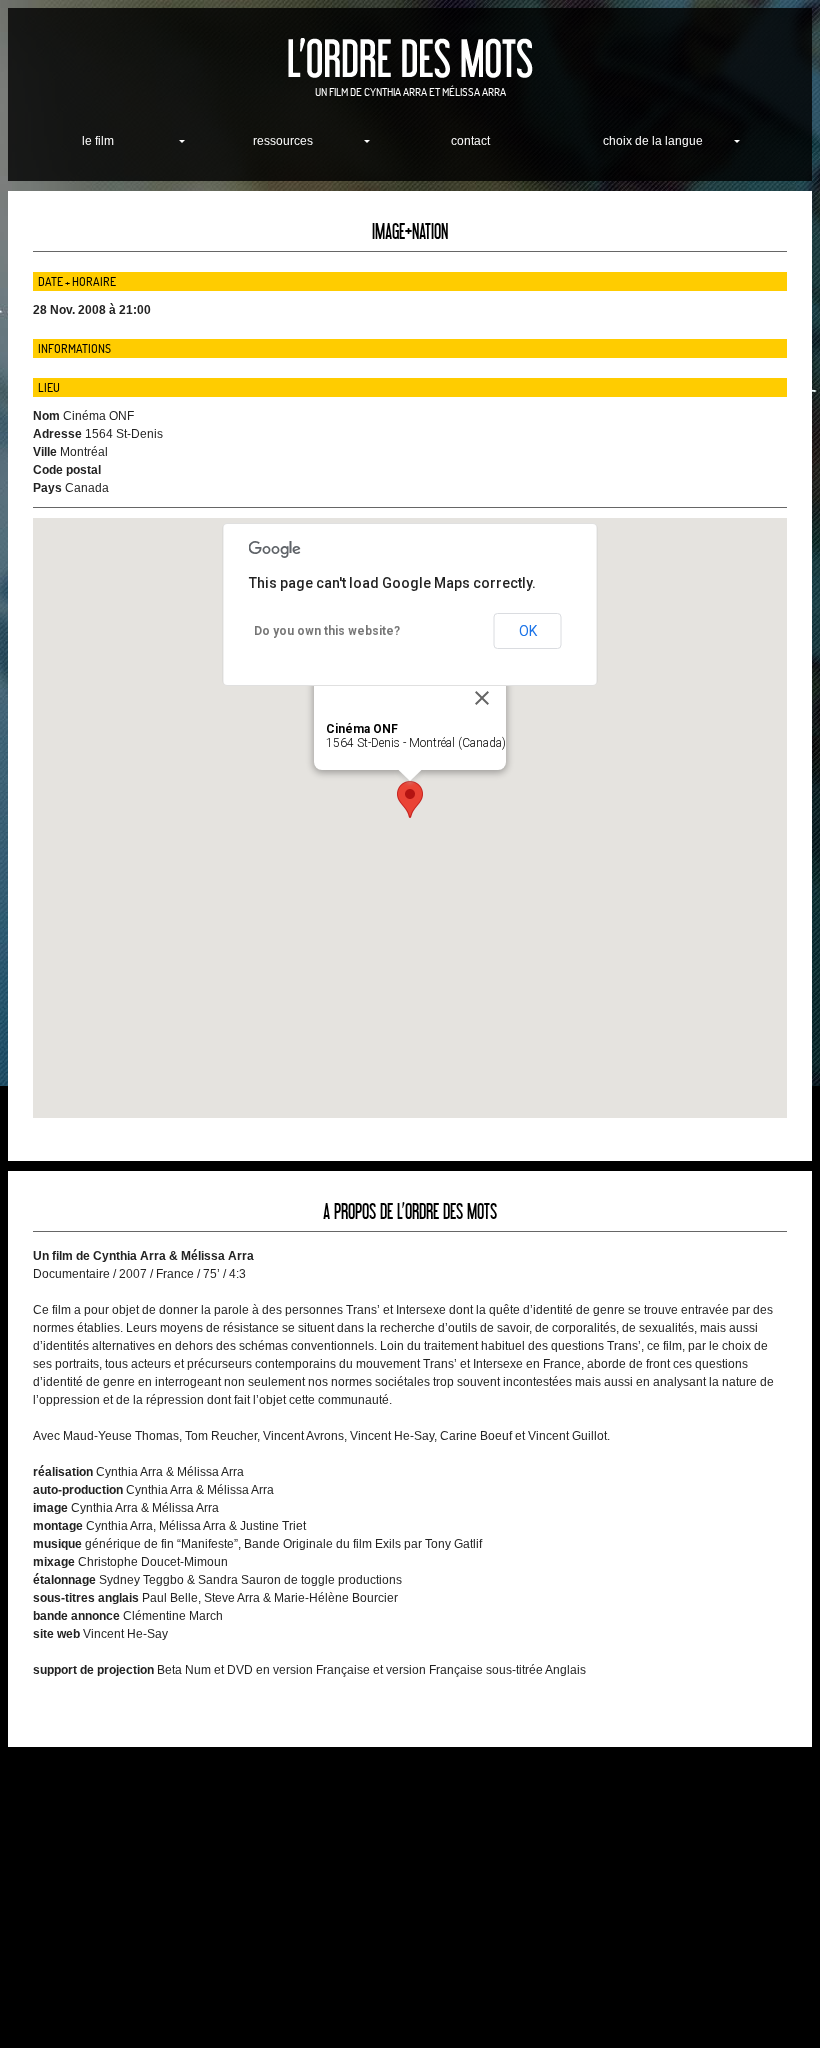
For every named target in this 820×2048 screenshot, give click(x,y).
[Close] (482, 698)
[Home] (410, 58)
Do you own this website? (327, 631)
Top (772, 2000)
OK (528, 631)
